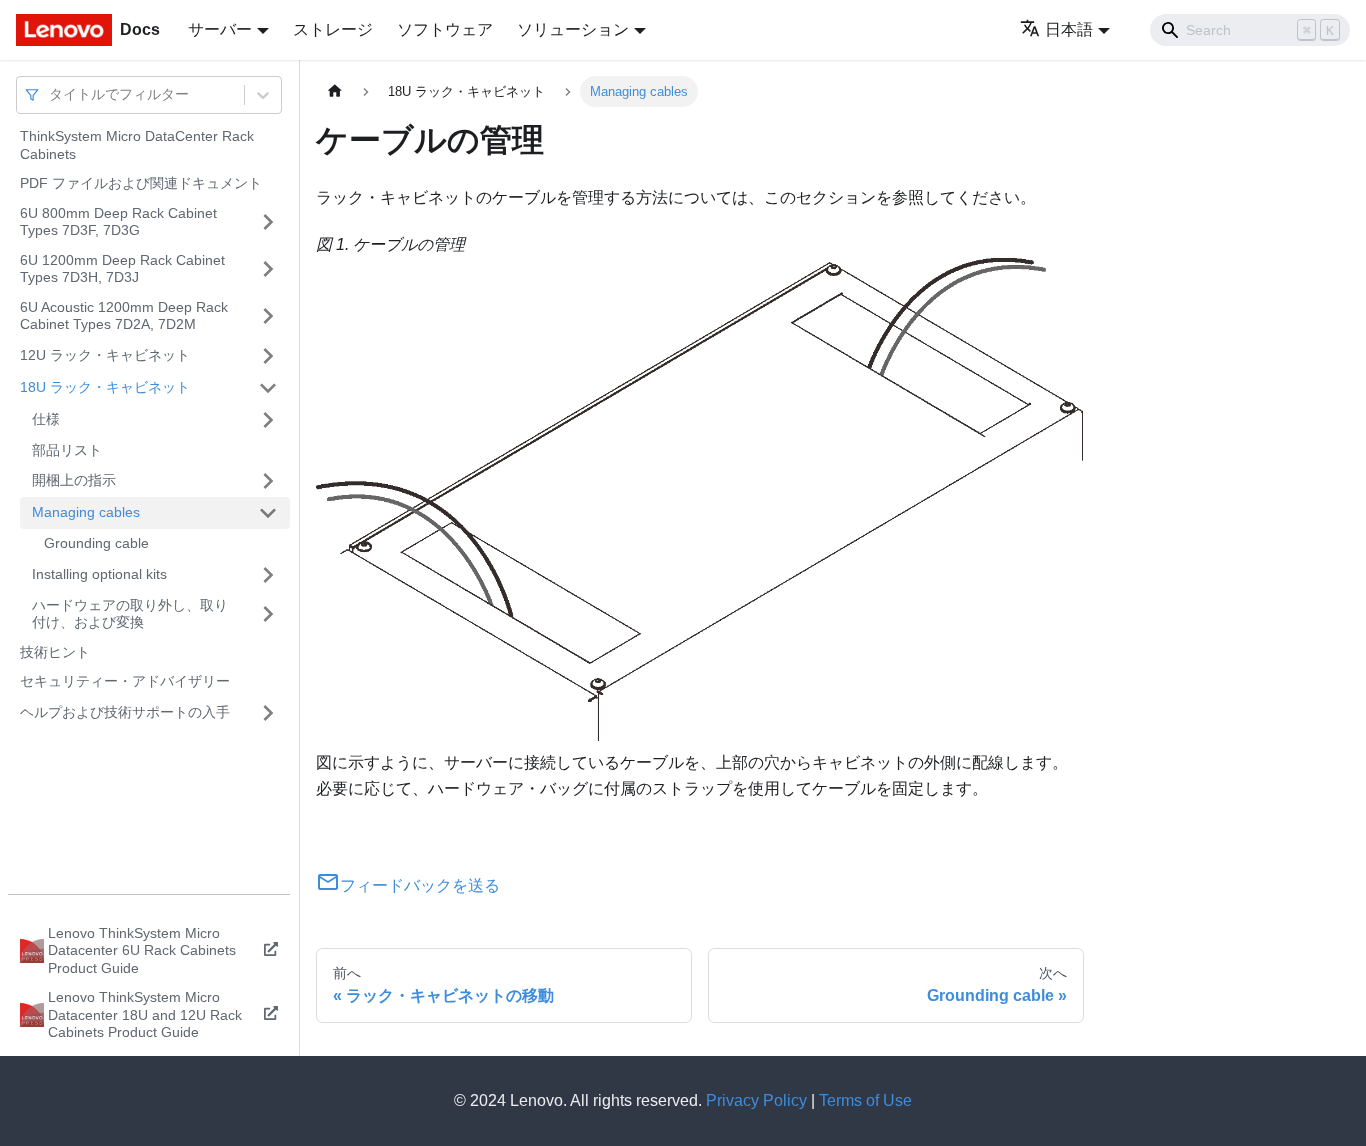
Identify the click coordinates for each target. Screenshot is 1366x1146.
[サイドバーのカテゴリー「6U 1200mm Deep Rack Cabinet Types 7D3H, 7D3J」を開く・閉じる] (268, 269)
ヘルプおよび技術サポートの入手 (125, 712)
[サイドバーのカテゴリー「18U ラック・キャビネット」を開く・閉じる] (268, 388)
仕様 (46, 419)
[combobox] (51, 94)
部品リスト (67, 450)
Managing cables (86, 512)
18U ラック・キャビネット (105, 387)
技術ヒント (55, 652)
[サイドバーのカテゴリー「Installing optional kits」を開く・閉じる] (268, 575)
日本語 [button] (1069, 29)
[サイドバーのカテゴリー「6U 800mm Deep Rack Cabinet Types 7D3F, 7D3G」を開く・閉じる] (268, 222)
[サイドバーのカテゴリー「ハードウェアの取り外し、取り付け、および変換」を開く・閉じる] (268, 614)
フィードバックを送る (420, 885)
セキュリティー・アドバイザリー (125, 681)
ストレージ (333, 29)
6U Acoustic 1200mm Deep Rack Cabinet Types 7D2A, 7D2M (124, 316)
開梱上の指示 (74, 480)
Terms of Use (865, 1100)
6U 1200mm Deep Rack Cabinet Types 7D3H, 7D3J (122, 269)
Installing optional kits (99, 574)
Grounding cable (96, 543)
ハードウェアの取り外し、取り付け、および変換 (130, 614)
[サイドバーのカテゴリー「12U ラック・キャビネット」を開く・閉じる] (268, 356)
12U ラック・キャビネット (105, 355)
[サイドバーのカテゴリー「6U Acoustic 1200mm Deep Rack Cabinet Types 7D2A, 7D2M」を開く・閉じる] (268, 316)
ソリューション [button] (573, 29)
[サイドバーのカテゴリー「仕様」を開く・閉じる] (268, 420)
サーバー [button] (220, 29)
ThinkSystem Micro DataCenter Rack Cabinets (137, 145)
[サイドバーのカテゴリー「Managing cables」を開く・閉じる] (268, 513)
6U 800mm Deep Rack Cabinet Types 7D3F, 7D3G (118, 222)
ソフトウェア (445, 29)
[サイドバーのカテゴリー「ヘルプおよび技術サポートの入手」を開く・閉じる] (268, 713)
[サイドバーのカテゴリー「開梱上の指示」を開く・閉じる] (268, 481)
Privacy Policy (756, 1100)
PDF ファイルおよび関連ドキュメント (141, 183)
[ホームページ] (335, 91)
